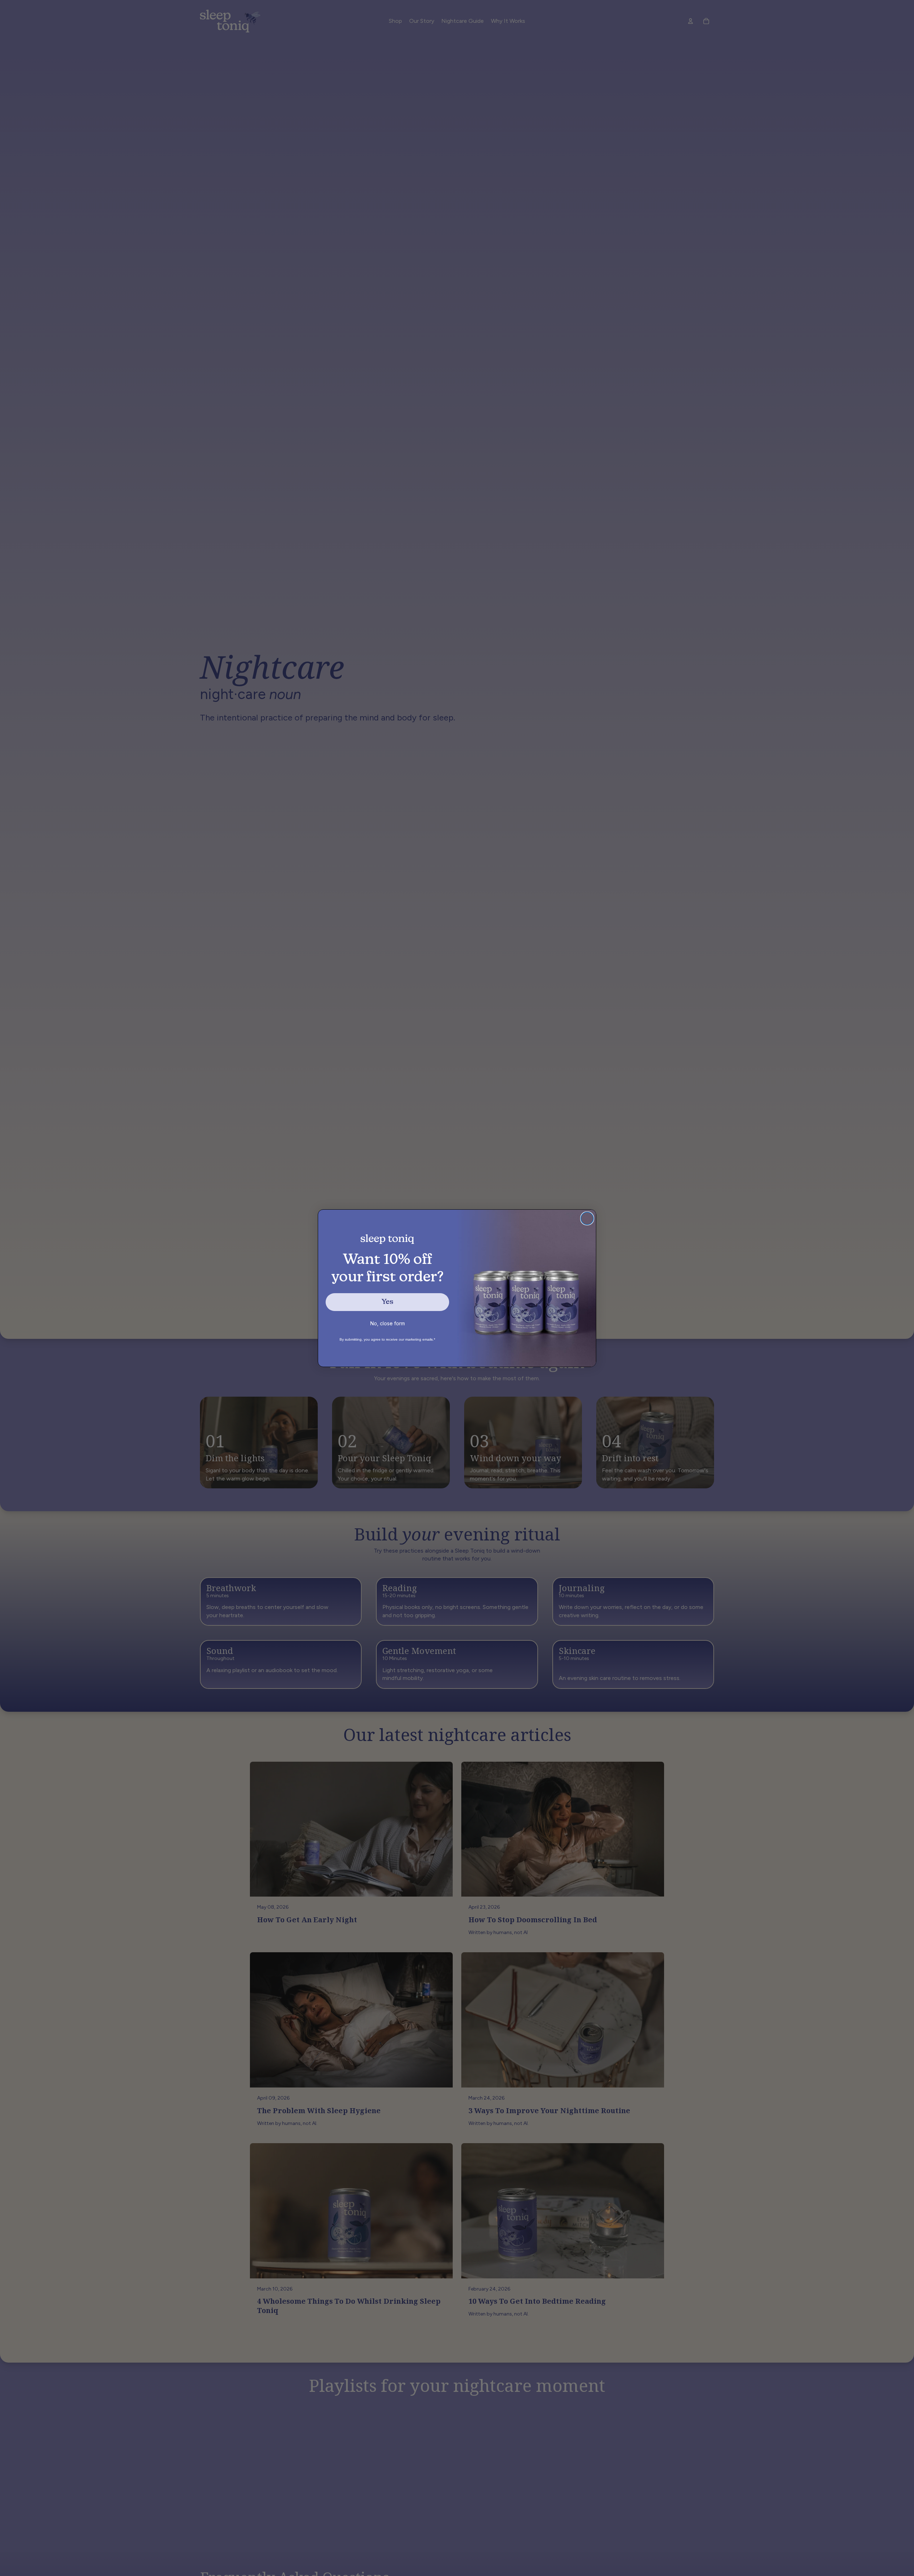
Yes (387, 1302)
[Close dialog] (587, 1218)
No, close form (388, 1323)
